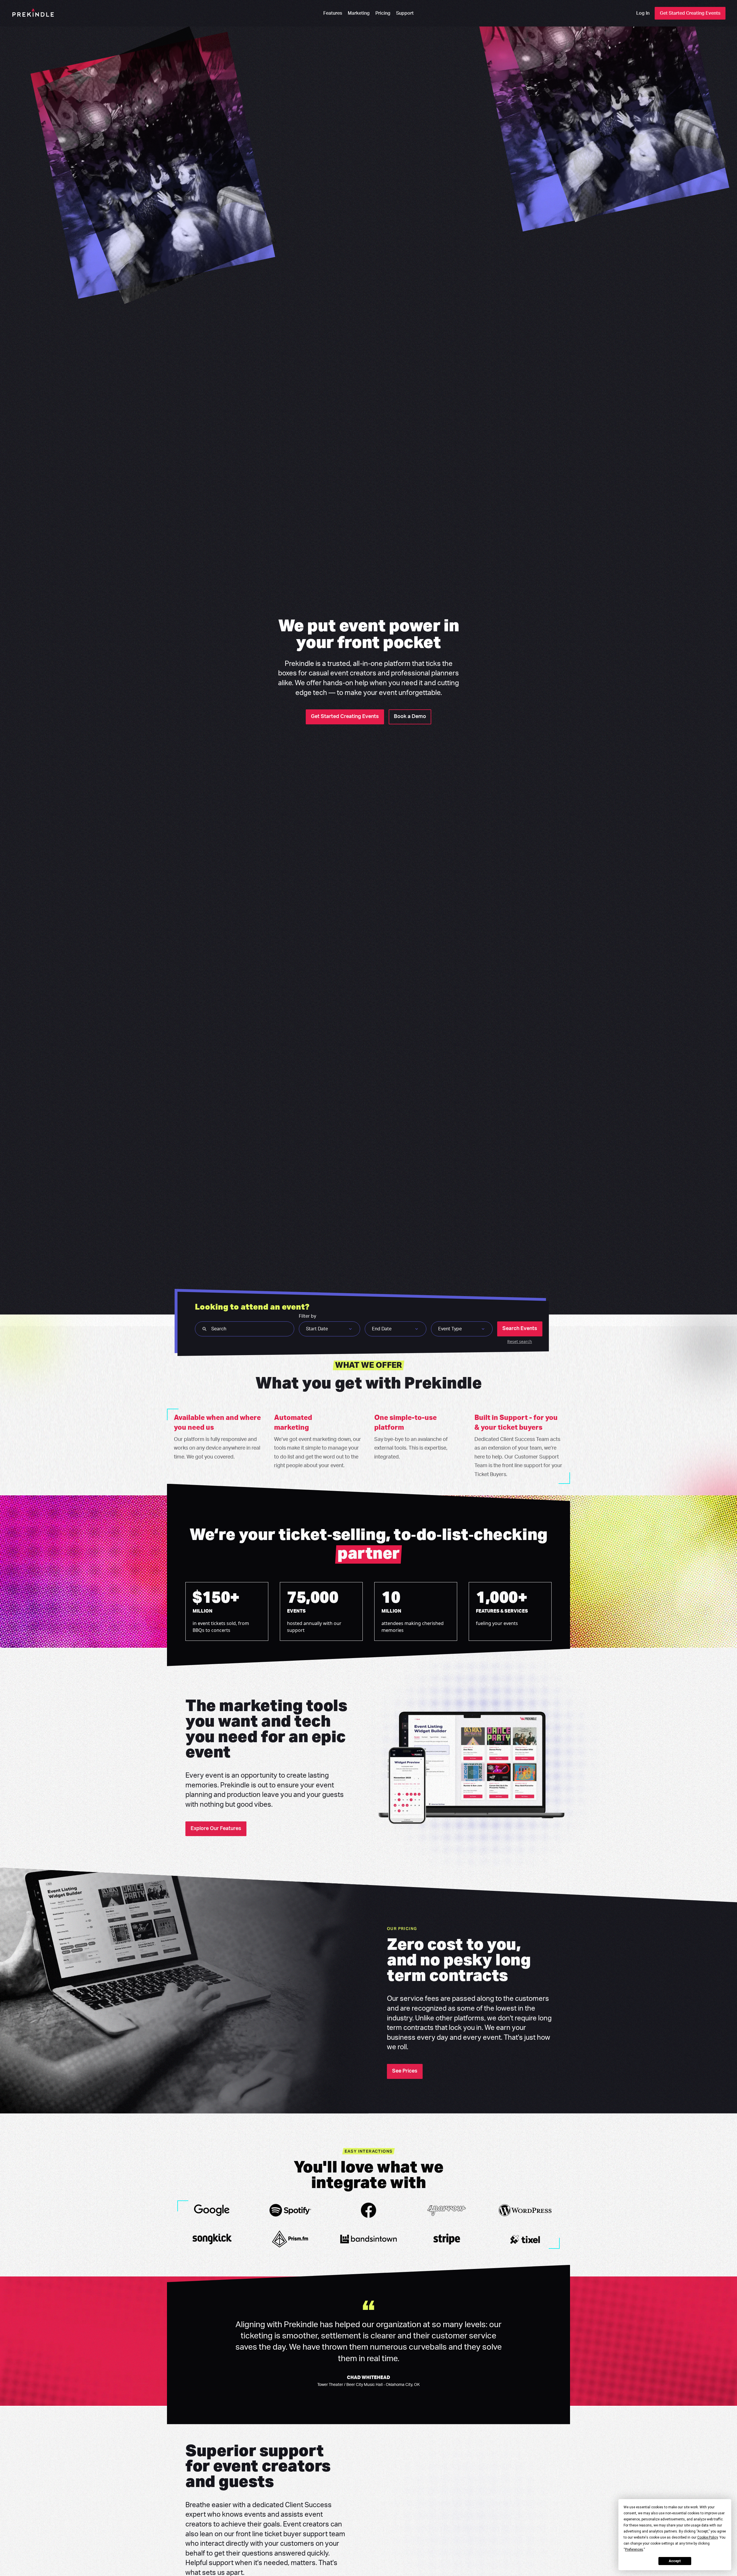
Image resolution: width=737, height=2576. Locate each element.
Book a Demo (410, 717)
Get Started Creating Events (690, 13)
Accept (675, 2561)
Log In (643, 13)
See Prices (405, 2071)
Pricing (383, 13)
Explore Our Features (216, 1829)
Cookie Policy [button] (707, 2537)
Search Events (520, 1329)
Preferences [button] (634, 2550)
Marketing (359, 13)
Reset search (520, 1341)
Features (333, 13)
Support (405, 13)
